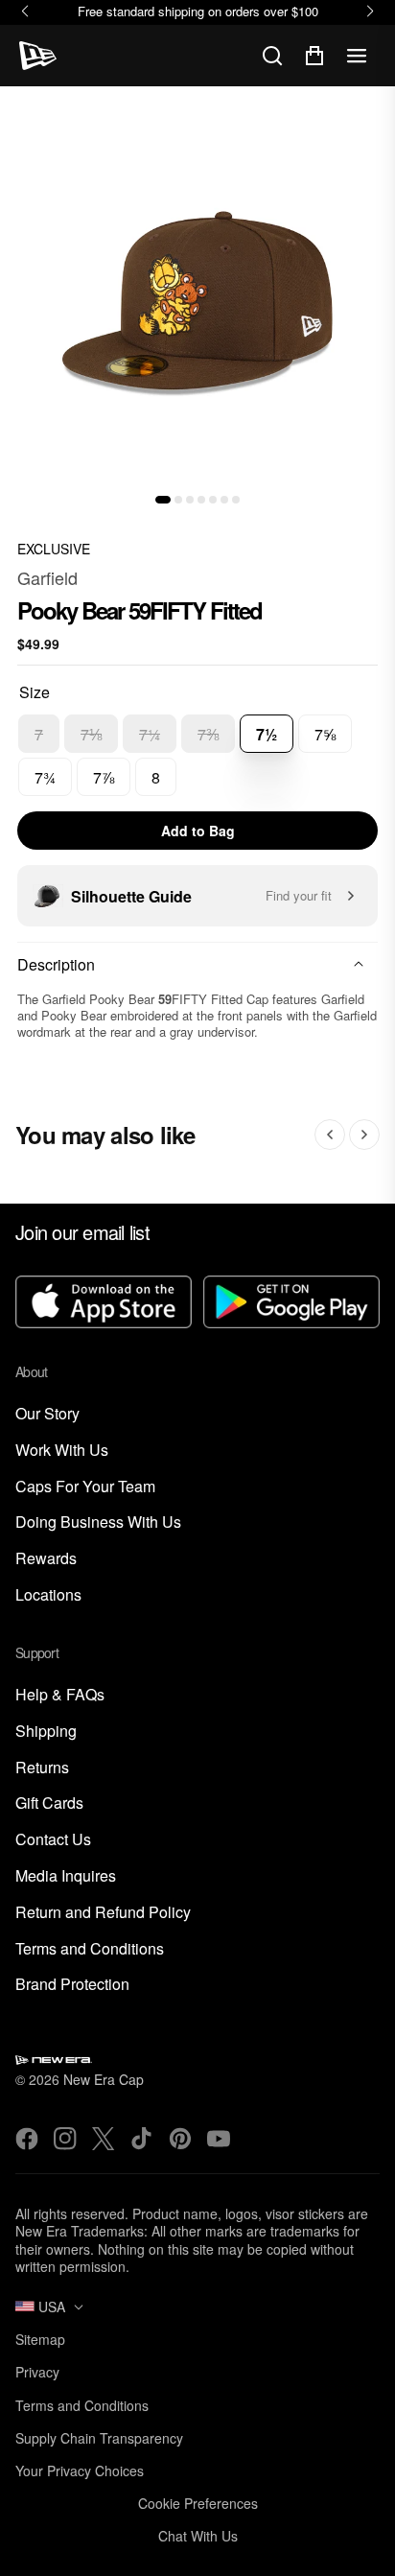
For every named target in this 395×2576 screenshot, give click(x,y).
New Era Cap (104, 2079)
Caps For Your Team (85, 1487)
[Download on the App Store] (104, 1303)
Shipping (46, 1732)
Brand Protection (72, 1985)
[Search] (272, 56)
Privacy (37, 2372)
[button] (163, 500)
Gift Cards (49, 1803)
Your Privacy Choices (80, 2471)
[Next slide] (364, 1135)
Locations (48, 1595)
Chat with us (198, 2536)
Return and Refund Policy (103, 1913)
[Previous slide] (330, 1135)
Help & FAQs (60, 1695)
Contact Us (53, 1840)
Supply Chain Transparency (99, 2438)
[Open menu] (357, 56)
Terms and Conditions (90, 1949)
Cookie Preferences (198, 2503)
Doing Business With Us (98, 1522)
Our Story (47, 1414)
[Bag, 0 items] (314, 56)
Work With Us (62, 1451)
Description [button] (56, 964)
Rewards (46, 1559)
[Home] (38, 56)
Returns (42, 1768)
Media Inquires (66, 1876)
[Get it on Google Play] (291, 1303)
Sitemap (40, 2339)
